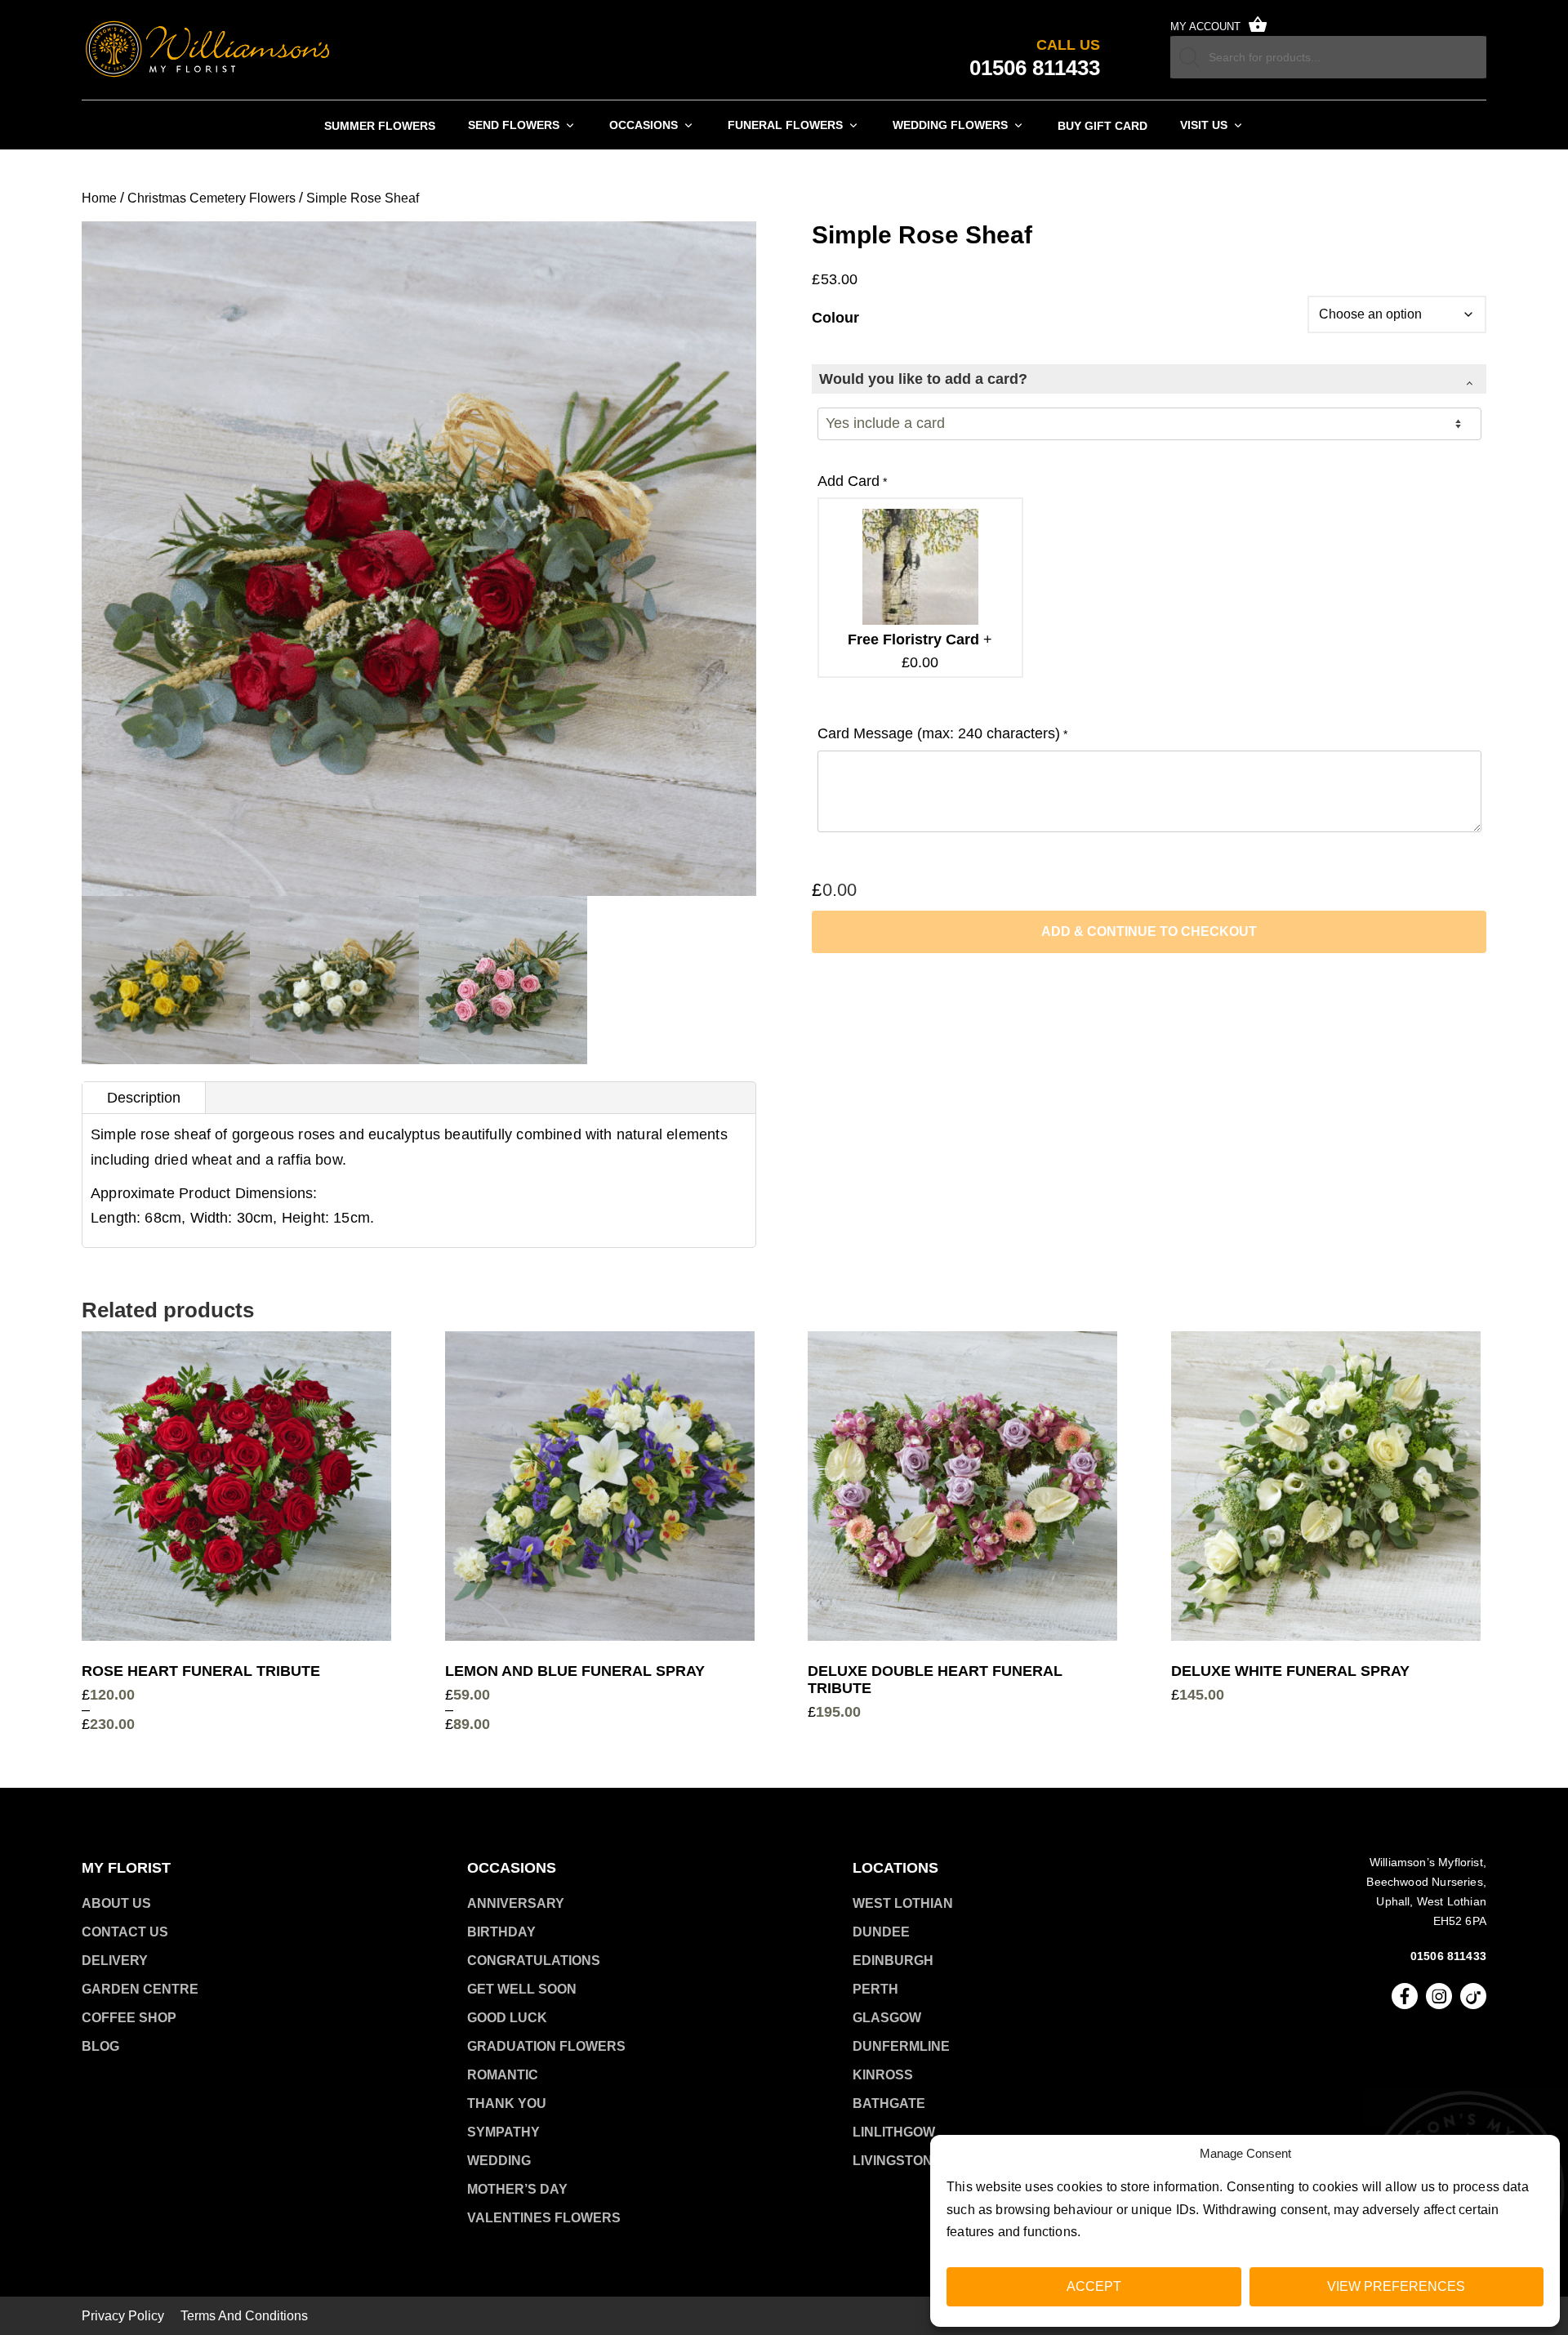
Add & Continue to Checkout (1149, 931)
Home (99, 198)
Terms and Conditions (244, 2316)
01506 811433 (1448, 1956)
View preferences (1396, 2286)
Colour (835, 318)
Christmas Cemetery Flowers (212, 198)
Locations (895, 1868)
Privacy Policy (123, 2316)
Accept (1094, 2286)
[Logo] (208, 50)
